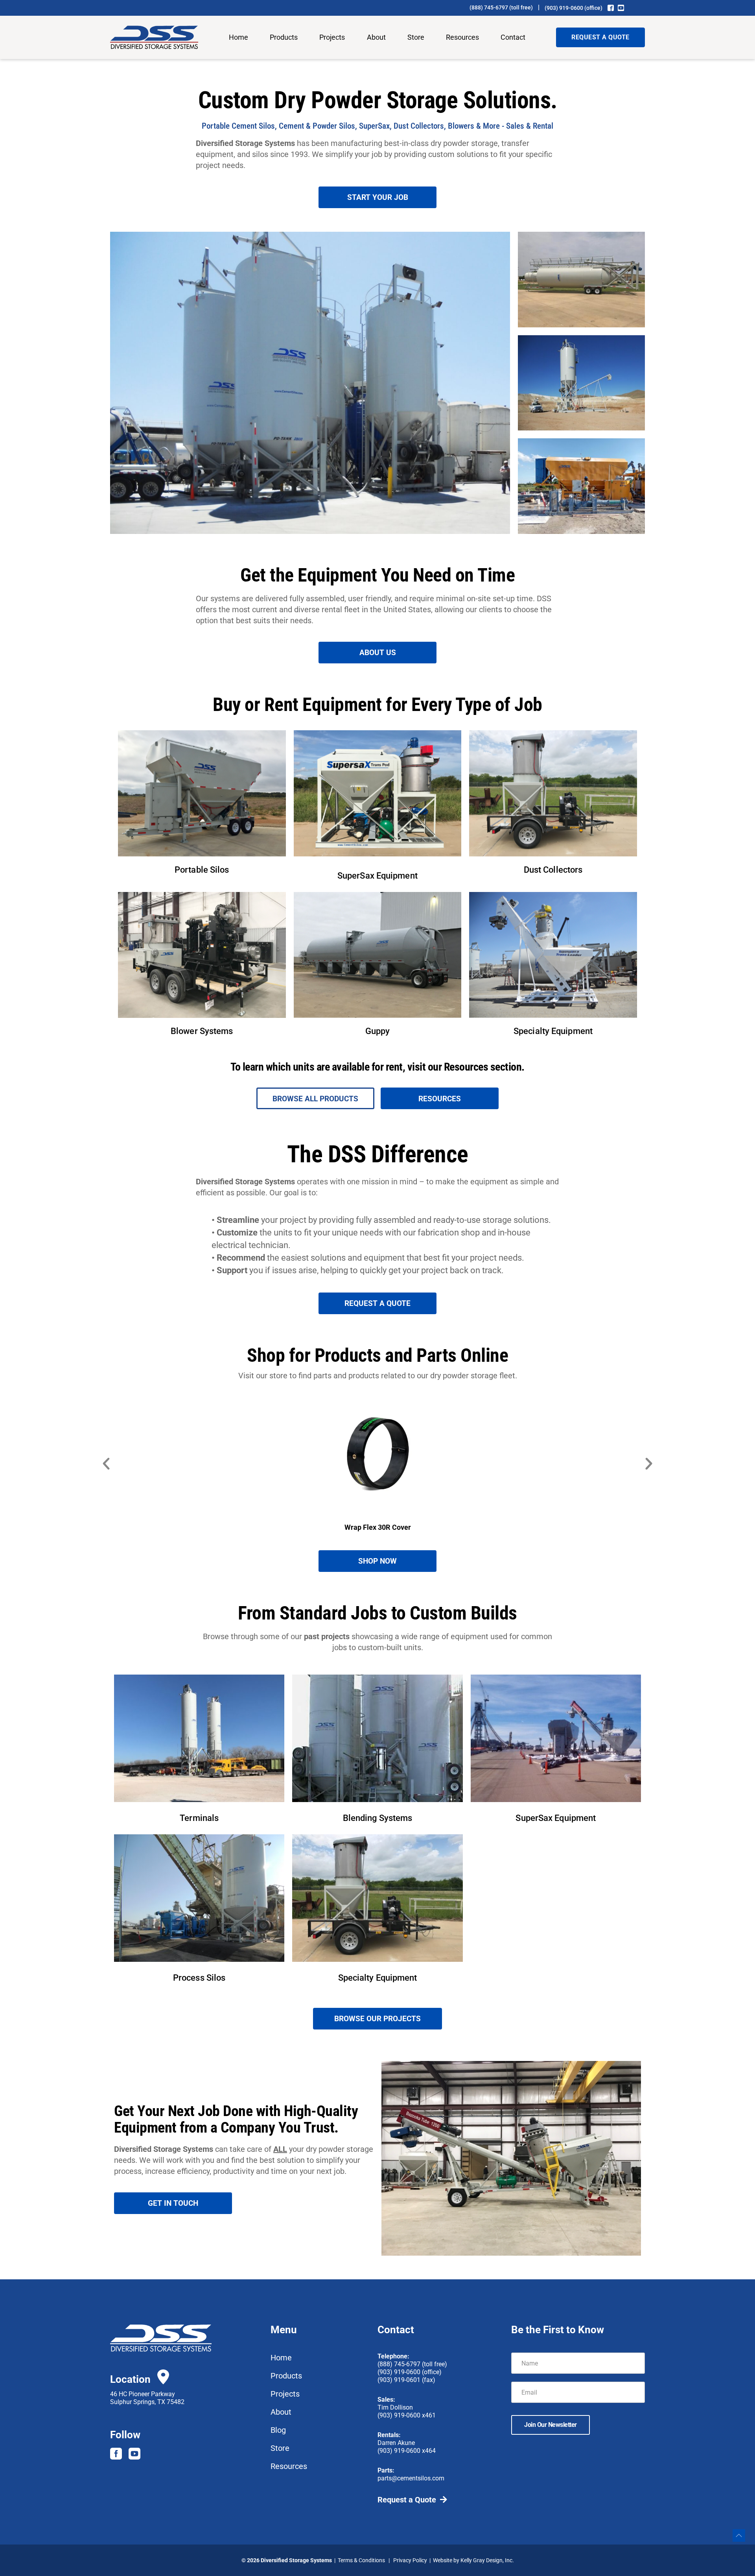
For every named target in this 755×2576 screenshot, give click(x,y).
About (376, 37)
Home (238, 37)
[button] (106, 1464)
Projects (332, 37)
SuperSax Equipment (377, 876)
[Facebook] (611, 8)
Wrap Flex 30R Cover (378, 1527)
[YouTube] (621, 8)
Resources (462, 37)
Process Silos (199, 1978)
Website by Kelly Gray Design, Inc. (473, 2560)
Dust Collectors (553, 870)
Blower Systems (202, 1031)
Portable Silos (202, 870)
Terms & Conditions (361, 2560)
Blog (278, 2430)
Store (416, 37)
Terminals (199, 1818)
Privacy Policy (410, 2560)
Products (284, 37)
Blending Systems (378, 1818)
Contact (513, 37)
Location (130, 2379)
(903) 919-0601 (399, 2380)
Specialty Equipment (553, 1031)
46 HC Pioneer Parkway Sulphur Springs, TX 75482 (147, 2398)
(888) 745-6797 (489, 7)
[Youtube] (134, 2454)
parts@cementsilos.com (411, 2478)
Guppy (378, 1031)
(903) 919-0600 (564, 8)
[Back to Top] (739, 2535)
